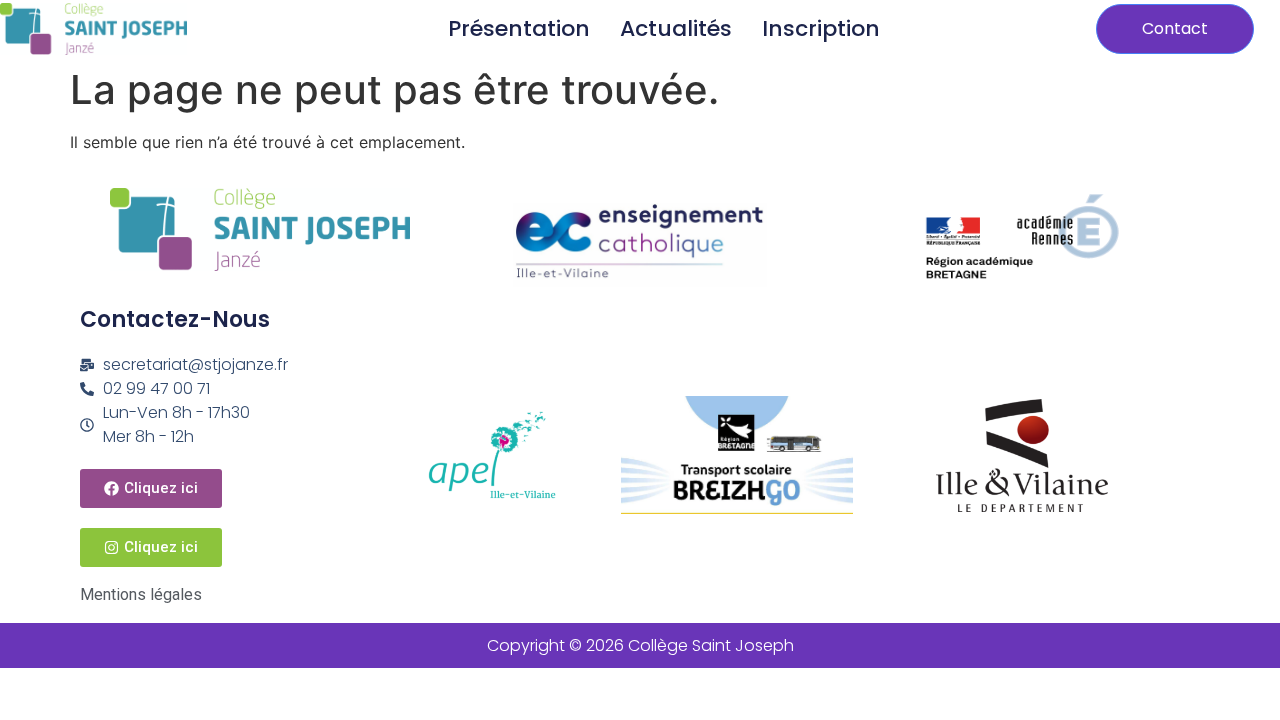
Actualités (676, 28)
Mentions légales (141, 594)
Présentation (519, 28)
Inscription (821, 28)
